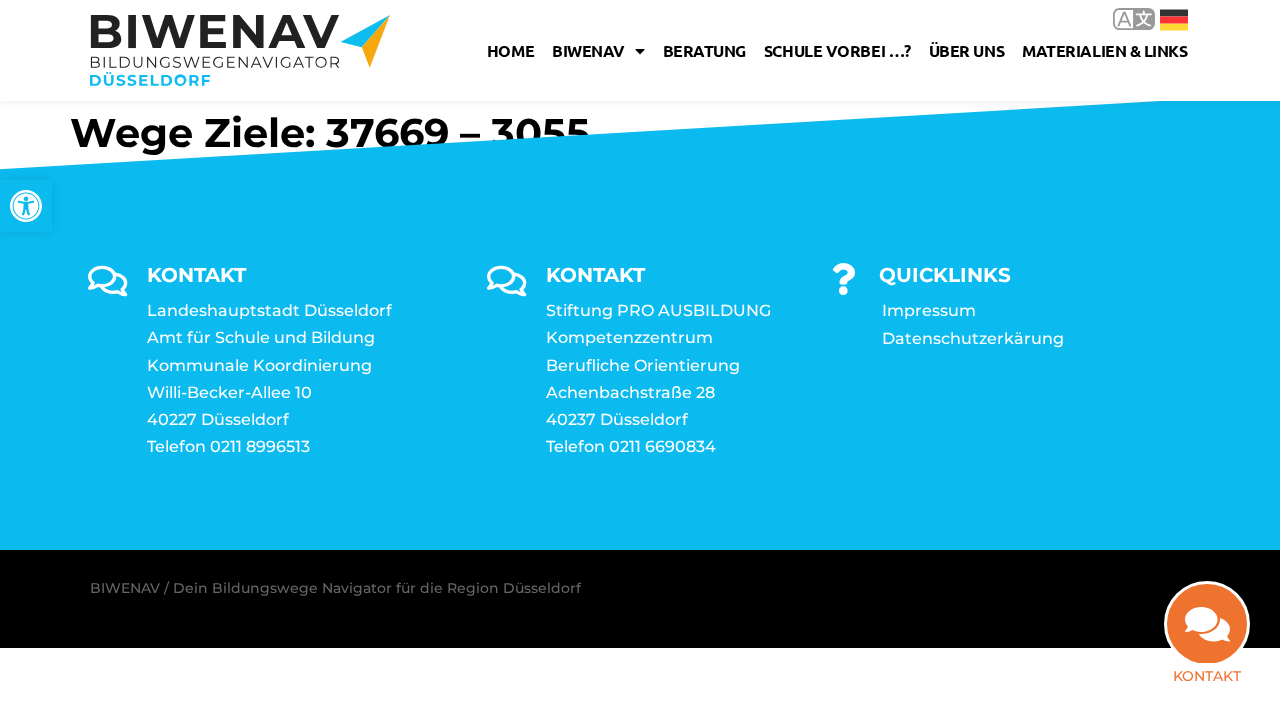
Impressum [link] (929, 310)
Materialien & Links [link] (1104, 50)
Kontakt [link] (1207, 676)
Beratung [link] (704, 50)
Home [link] (510, 50)
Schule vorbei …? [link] (837, 50)
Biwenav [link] (588, 50)
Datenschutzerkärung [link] (973, 338)
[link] (26, 206)
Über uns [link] (966, 50)
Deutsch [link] (1159, 18)
